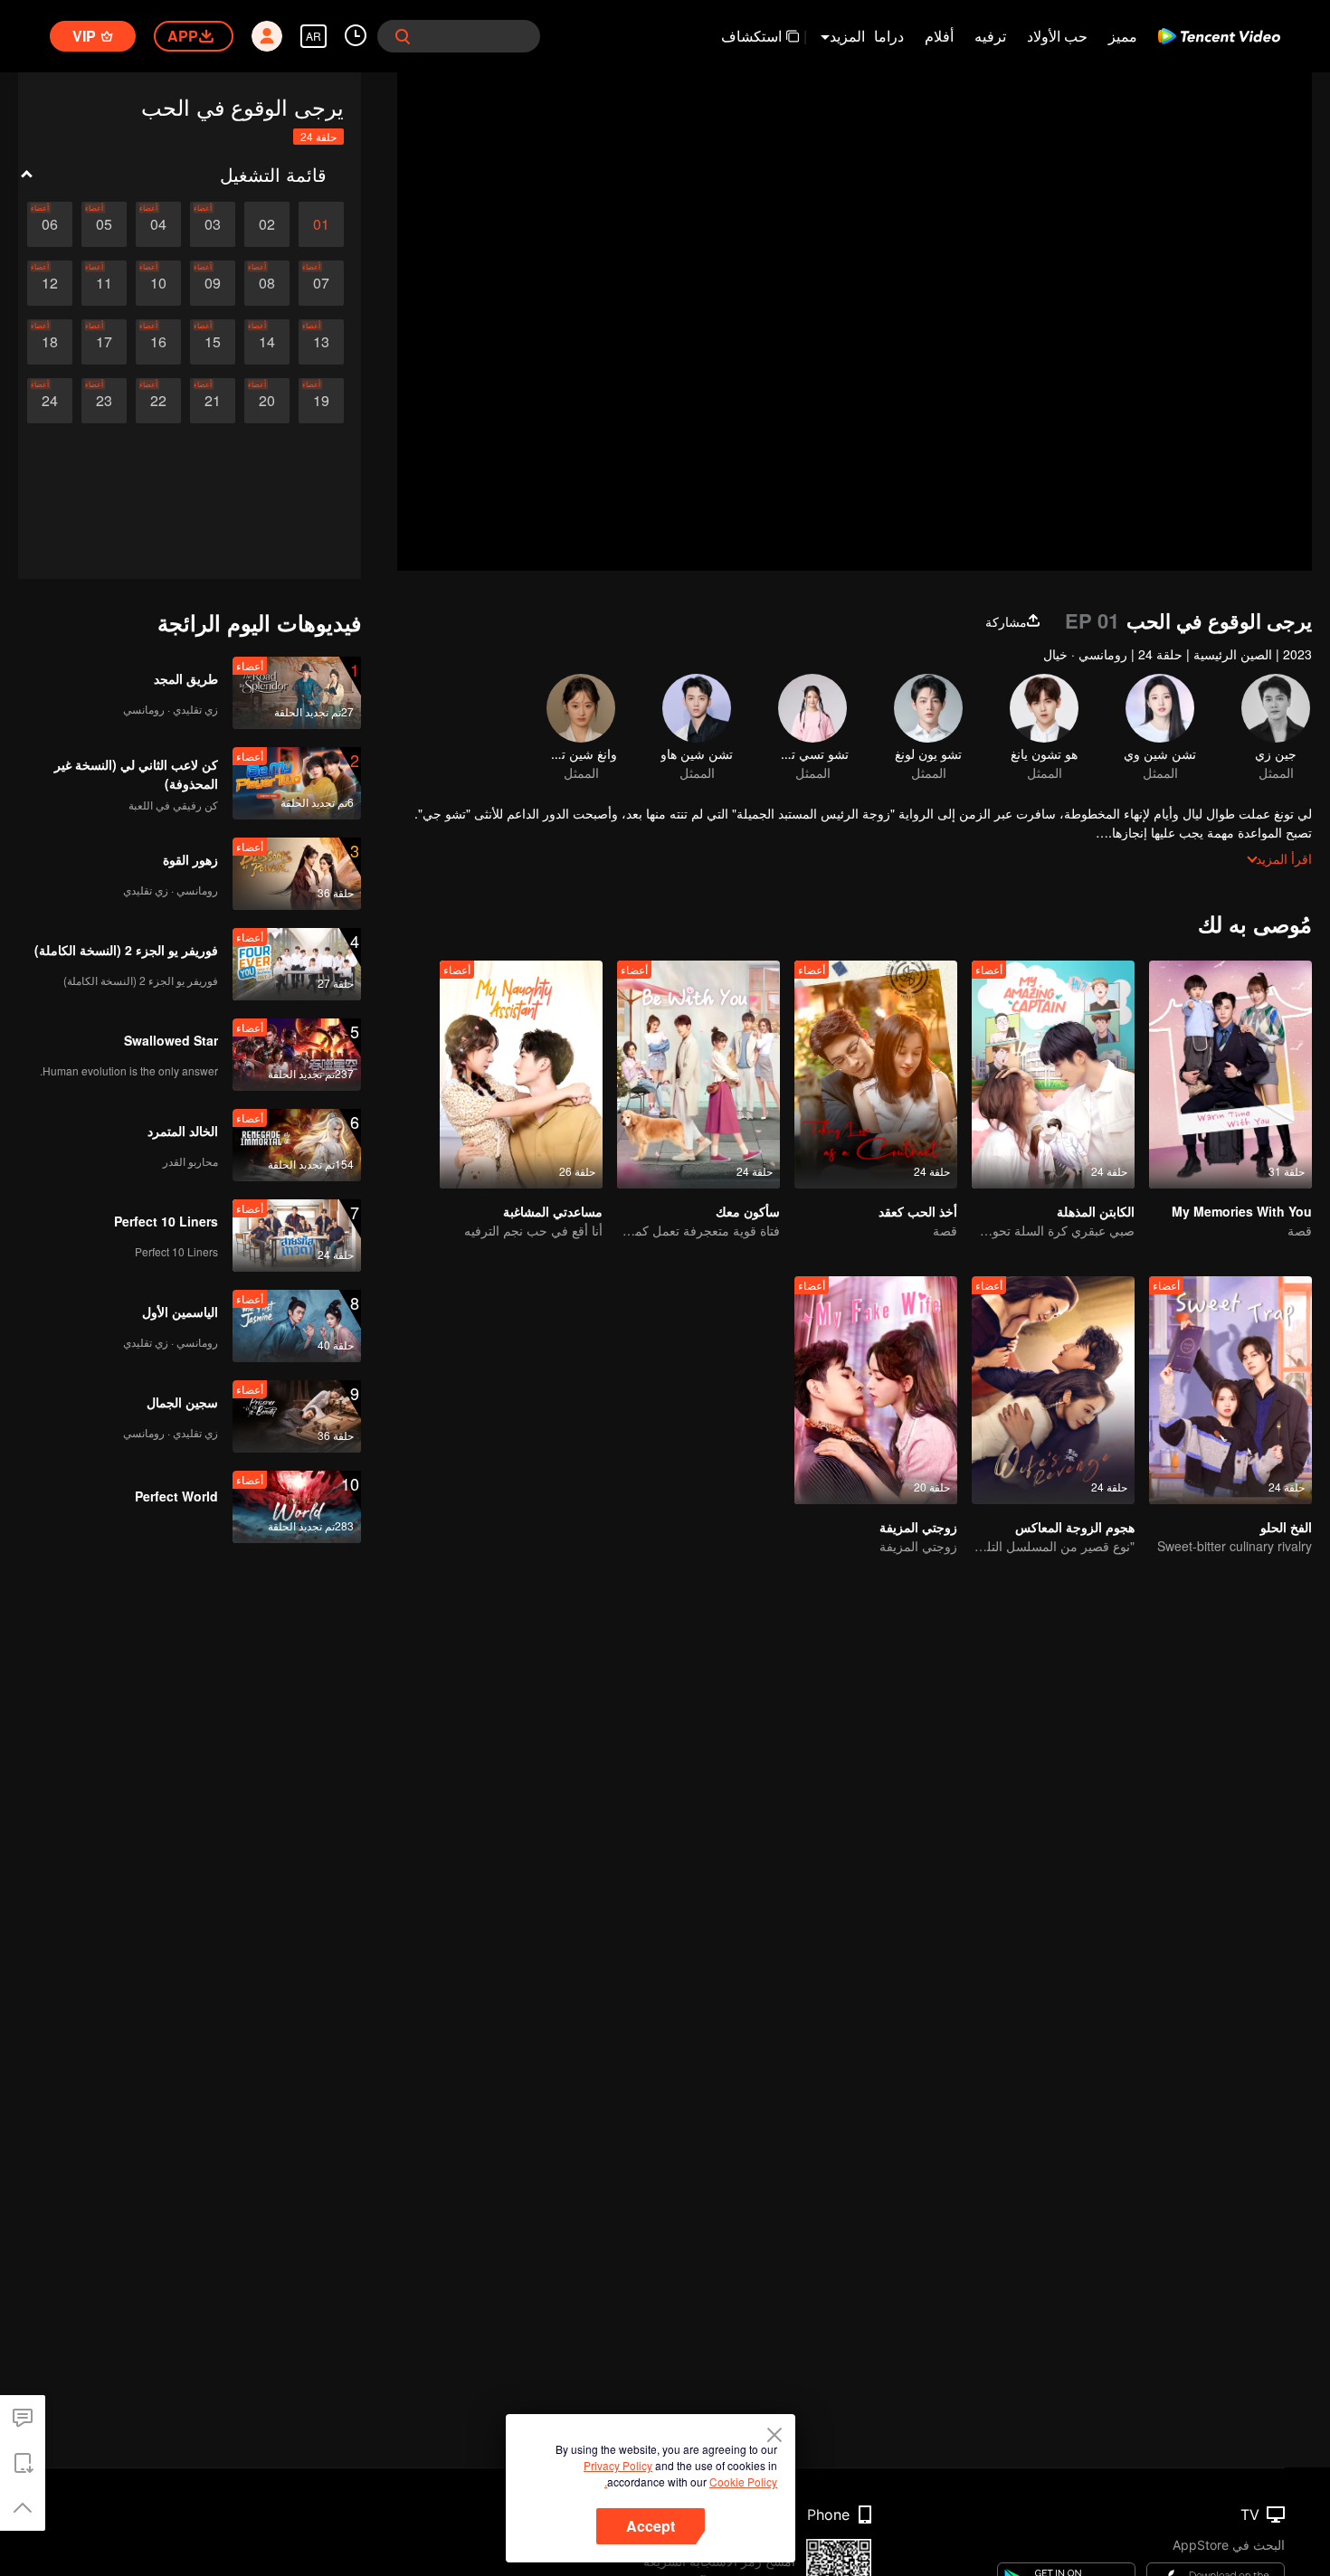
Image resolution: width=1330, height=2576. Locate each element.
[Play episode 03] (213, 224)
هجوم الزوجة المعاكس (1075, 1527)
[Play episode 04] (158, 224)
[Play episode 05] (104, 224)
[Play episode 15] (213, 342)
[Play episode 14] (267, 342)
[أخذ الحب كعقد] (876, 1075)
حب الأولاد (1057, 36)
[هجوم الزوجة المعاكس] (1053, 1390)
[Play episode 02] (267, 224)
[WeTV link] (1219, 36)
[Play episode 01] (321, 224)
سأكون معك (748, 1211)
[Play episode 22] (158, 401)
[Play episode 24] (50, 401)
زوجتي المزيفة (918, 1527)
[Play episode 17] (104, 342)
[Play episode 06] (50, 224)
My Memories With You (1242, 1211)
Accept (651, 2526)
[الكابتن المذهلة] (1053, 1075)
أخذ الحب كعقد (918, 1211)
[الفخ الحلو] (1230, 1390)
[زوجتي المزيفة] (876, 1390)
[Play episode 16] (158, 342)
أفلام (939, 36)
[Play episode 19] (321, 401)
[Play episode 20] (267, 401)
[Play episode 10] (158, 283)
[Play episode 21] (213, 401)
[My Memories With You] (1230, 1075)
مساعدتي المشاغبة (553, 1211)
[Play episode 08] (267, 283)
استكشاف (751, 36)
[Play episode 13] (321, 342)
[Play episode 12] (50, 283)
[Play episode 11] (104, 283)
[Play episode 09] (213, 283)
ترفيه (990, 36)
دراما (889, 36)
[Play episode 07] (321, 283)
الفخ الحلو (1286, 1527)
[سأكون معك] (698, 1075)
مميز (1123, 36)
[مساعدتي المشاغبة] (521, 1075)
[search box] (403, 36)
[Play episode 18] (50, 342)
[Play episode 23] (104, 401)
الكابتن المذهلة (1096, 1211)
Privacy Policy (618, 2465)
